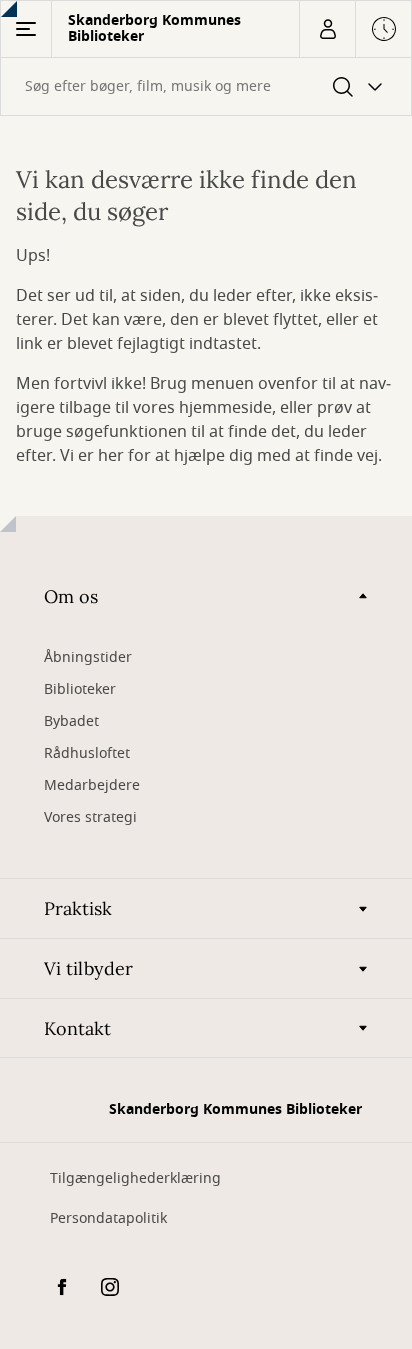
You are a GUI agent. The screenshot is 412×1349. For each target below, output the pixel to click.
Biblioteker (80, 689)
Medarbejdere (92, 785)
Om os (71, 596)
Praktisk (78, 908)
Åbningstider (88, 657)
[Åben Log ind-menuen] (327, 29)
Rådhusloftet (87, 753)
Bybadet (71, 721)
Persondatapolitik (108, 1218)
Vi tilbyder (88, 968)
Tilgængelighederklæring (135, 1178)
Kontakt (77, 1028)
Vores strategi (90, 817)
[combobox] (206, 86)
